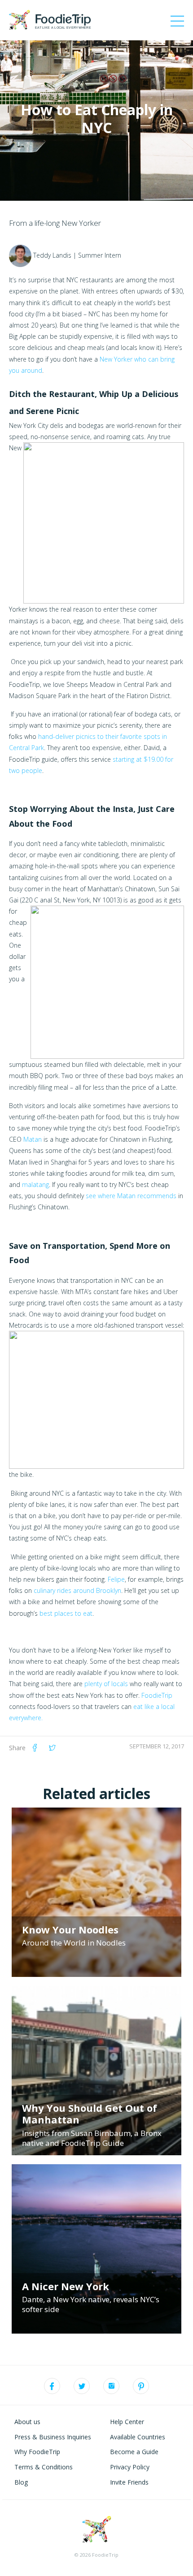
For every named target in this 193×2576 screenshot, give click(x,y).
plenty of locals (106, 1684)
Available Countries (138, 2437)
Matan (33, 1139)
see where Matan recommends (131, 1196)
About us (27, 2422)
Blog (21, 2482)
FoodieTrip (157, 1695)
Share (17, 1748)
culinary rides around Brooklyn (77, 1590)
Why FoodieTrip (37, 2452)
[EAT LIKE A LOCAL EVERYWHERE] (50, 19)
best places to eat (66, 1613)
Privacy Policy (130, 2467)
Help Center (127, 2422)
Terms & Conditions (44, 2467)
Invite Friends (129, 2482)
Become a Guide (134, 2452)
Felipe (116, 1579)
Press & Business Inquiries (53, 2437)
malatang (35, 1184)
